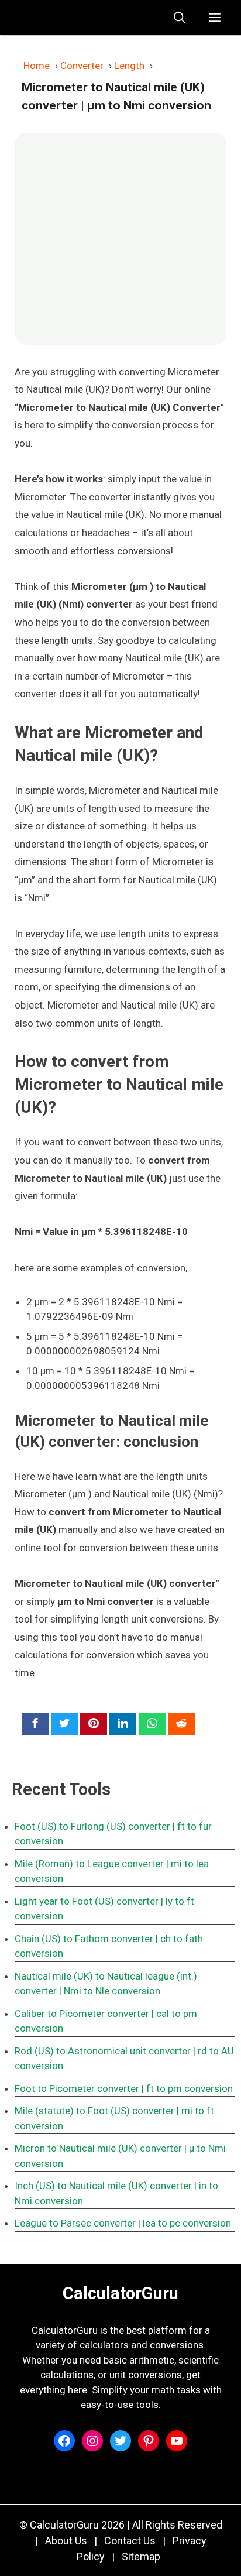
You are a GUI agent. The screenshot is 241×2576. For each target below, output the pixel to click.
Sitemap (141, 2556)
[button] (180, 18)
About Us (66, 2541)
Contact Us (130, 2541)
